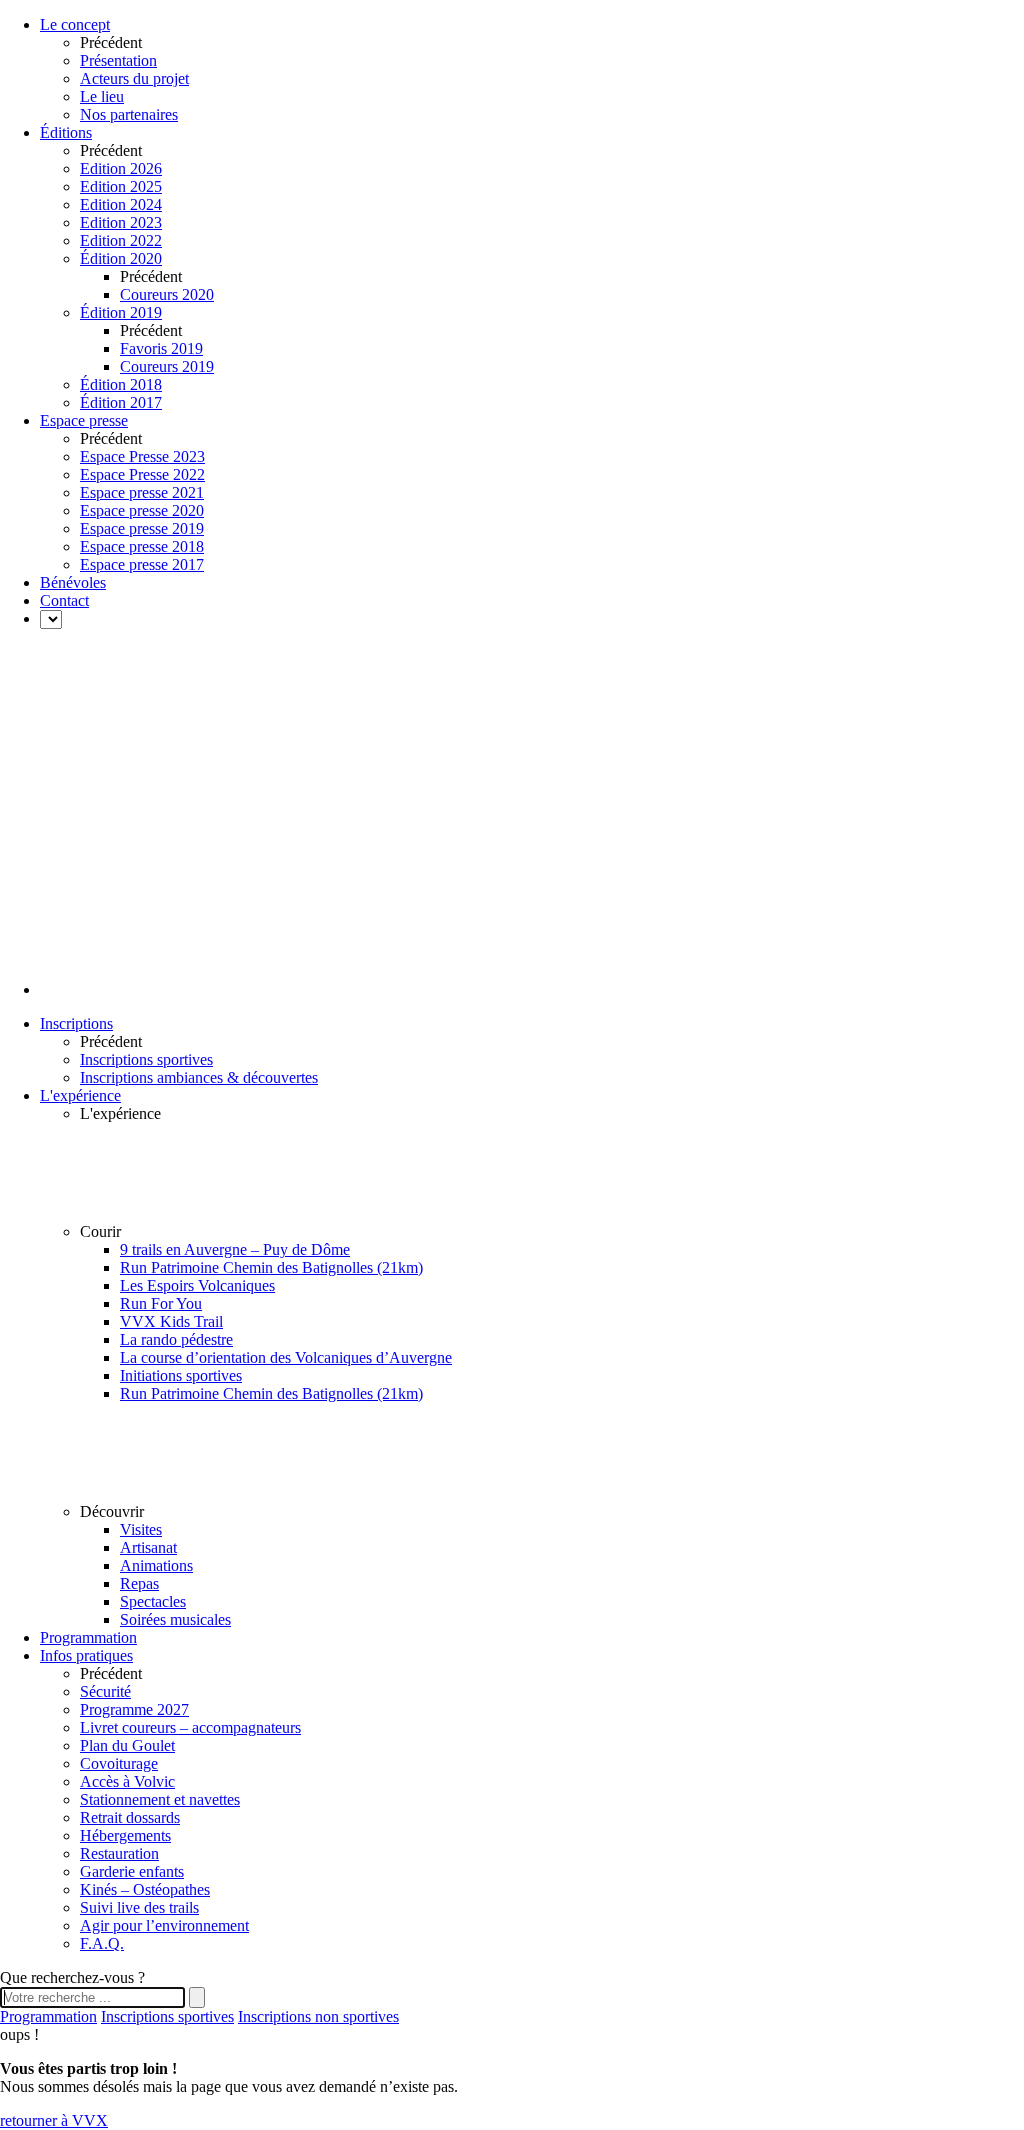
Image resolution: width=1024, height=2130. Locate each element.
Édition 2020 (121, 258)
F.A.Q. (102, 1943)
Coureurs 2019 (167, 366)
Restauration (119, 1853)
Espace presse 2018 (142, 546)
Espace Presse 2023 (142, 456)
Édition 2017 (121, 402)
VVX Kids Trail (171, 1321)
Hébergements (125, 1835)
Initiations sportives (181, 1375)
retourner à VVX (54, 2120)
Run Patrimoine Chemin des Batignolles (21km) (271, 1267)
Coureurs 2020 (167, 294)
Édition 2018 (121, 384)
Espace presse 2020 (142, 510)
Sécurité (105, 1691)
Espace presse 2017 (142, 564)
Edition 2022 (121, 240)
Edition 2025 (121, 186)
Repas (139, 1583)
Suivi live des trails (139, 1907)
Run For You (161, 1303)
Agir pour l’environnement (164, 1925)
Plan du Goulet (127, 1745)
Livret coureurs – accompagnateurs (190, 1727)
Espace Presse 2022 (142, 474)
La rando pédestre (176, 1339)
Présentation (118, 60)
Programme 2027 (134, 1709)
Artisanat (148, 1547)
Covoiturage (119, 1763)
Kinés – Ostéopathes (145, 1889)
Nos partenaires (129, 114)
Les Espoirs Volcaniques (197, 1285)
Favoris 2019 (161, 348)
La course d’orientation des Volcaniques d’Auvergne (286, 1357)
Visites (141, 1529)
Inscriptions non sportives (318, 2016)
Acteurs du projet (134, 78)
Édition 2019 (121, 312)
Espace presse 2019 (142, 528)
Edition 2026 (121, 168)
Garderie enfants (132, 1871)
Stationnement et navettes (160, 1799)
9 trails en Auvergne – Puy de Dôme (235, 1249)
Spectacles (153, 1601)
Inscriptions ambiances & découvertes (199, 1077)
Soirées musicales (175, 1619)
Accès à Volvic (127, 1781)
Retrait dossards (130, 1817)
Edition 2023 (121, 222)
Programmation (48, 2016)
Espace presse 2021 (142, 492)
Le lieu (102, 96)
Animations (156, 1565)
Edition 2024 (121, 204)
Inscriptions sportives (146, 1059)
